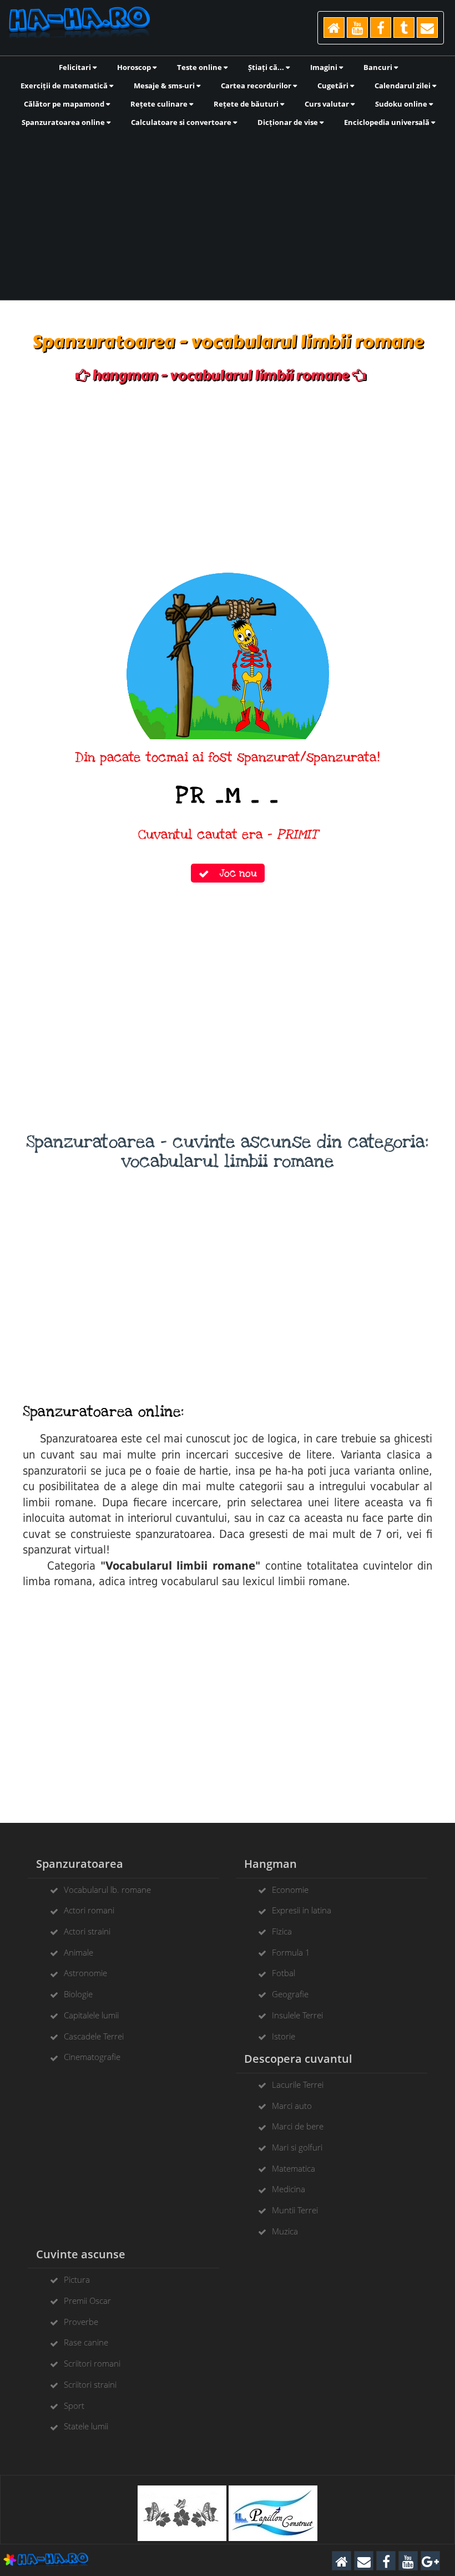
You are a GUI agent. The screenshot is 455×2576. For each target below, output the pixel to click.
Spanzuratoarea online (64, 122)
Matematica (294, 2168)
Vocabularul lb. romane (107, 1890)
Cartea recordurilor (257, 86)
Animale (79, 1952)
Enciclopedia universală (388, 122)
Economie (290, 1890)
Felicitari (76, 67)
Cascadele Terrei (94, 2036)
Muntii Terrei (295, 2210)
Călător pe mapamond (65, 104)
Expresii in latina (302, 1910)
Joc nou (233, 873)
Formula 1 (291, 1952)
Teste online (200, 67)
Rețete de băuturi (247, 104)
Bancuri (379, 67)
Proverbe (81, 2322)
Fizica (282, 1931)
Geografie (290, 1994)
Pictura (77, 2279)
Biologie (78, 1994)
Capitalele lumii (91, 2015)
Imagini (325, 67)
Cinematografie (92, 2057)
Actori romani (89, 1910)
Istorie (284, 2036)
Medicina (289, 2189)
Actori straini (87, 1931)
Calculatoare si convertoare (182, 122)
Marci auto (292, 2106)
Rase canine (86, 2342)
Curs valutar (328, 104)
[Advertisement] (228, 213)
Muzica (285, 2231)
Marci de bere (298, 2126)
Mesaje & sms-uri (165, 86)
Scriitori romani (92, 2363)
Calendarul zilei (403, 86)
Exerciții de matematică (65, 86)
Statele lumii (86, 2426)
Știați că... (267, 67)
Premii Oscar (87, 2301)
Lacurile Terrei (298, 2084)
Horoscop (135, 67)
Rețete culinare (160, 104)
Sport (74, 2405)
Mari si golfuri (297, 2147)
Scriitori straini (90, 2384)
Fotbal (284, 1973)
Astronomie (85, 1973)
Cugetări (334, 86)
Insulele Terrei (297, 2015)
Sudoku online (402, 104)
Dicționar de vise (289, 122)
